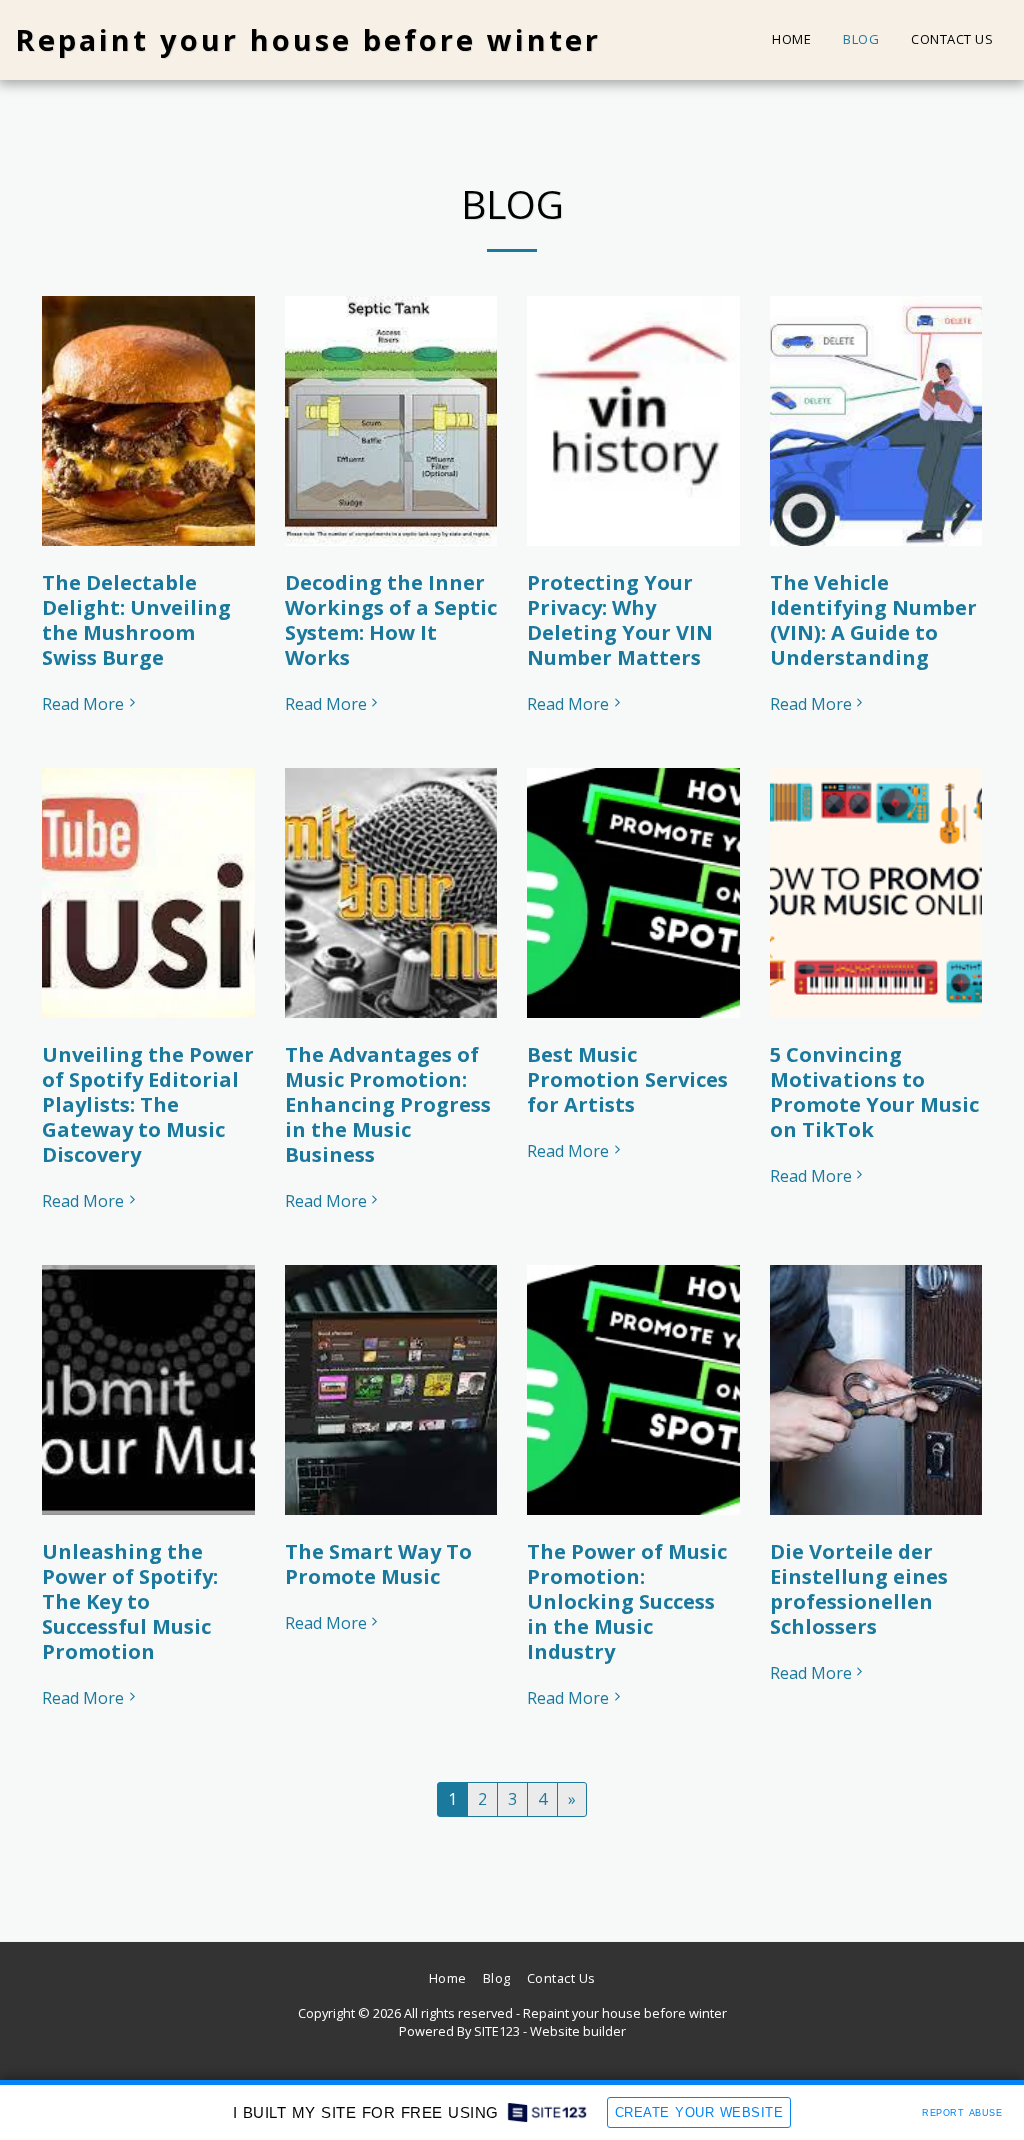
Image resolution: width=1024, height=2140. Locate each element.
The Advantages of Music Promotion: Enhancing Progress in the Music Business (388, 1104)
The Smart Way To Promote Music (378, 1564)
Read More (83, 704)
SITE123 (497, 2031)
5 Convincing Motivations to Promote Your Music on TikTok (874, 1092)
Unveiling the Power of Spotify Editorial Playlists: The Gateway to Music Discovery (148, 1104)
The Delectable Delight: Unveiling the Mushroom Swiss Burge (136, 620)
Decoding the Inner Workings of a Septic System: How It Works (391, 620)
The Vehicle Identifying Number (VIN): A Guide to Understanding (873, 620)
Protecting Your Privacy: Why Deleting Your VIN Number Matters (620, 620)
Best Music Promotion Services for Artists (627, 1079)
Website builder (578, 2031)
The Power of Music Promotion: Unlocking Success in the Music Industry (627, 1601)
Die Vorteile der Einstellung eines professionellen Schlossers (859, 1589)
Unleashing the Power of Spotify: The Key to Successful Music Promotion (130, 1601)
